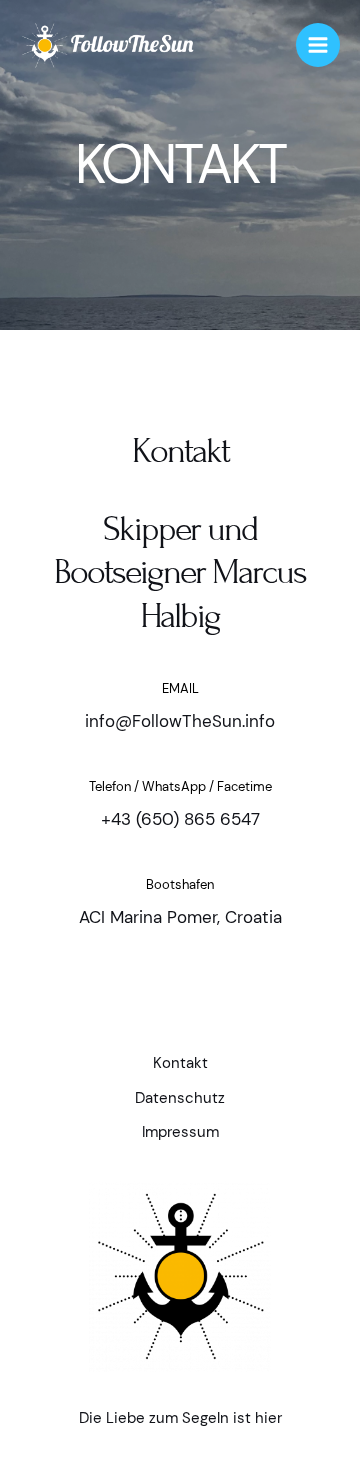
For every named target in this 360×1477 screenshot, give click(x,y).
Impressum (180, 1132)
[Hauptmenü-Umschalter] (318, 45)
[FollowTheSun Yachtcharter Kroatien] (108, 45)
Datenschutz (180, 1098)
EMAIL (180, 688)
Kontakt (180, 1063)
